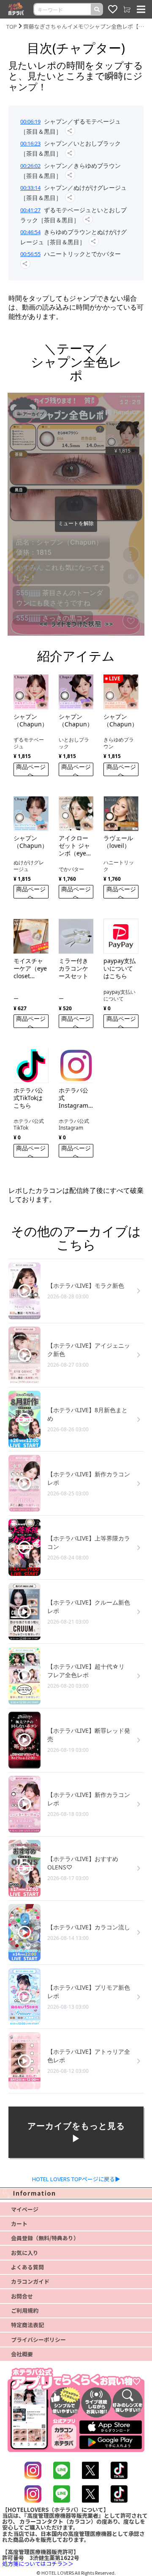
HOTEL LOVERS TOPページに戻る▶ (76, 2179)
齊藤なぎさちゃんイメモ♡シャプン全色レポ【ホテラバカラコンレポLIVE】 (84, 26)
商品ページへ (31, 769)
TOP (12, 26)
